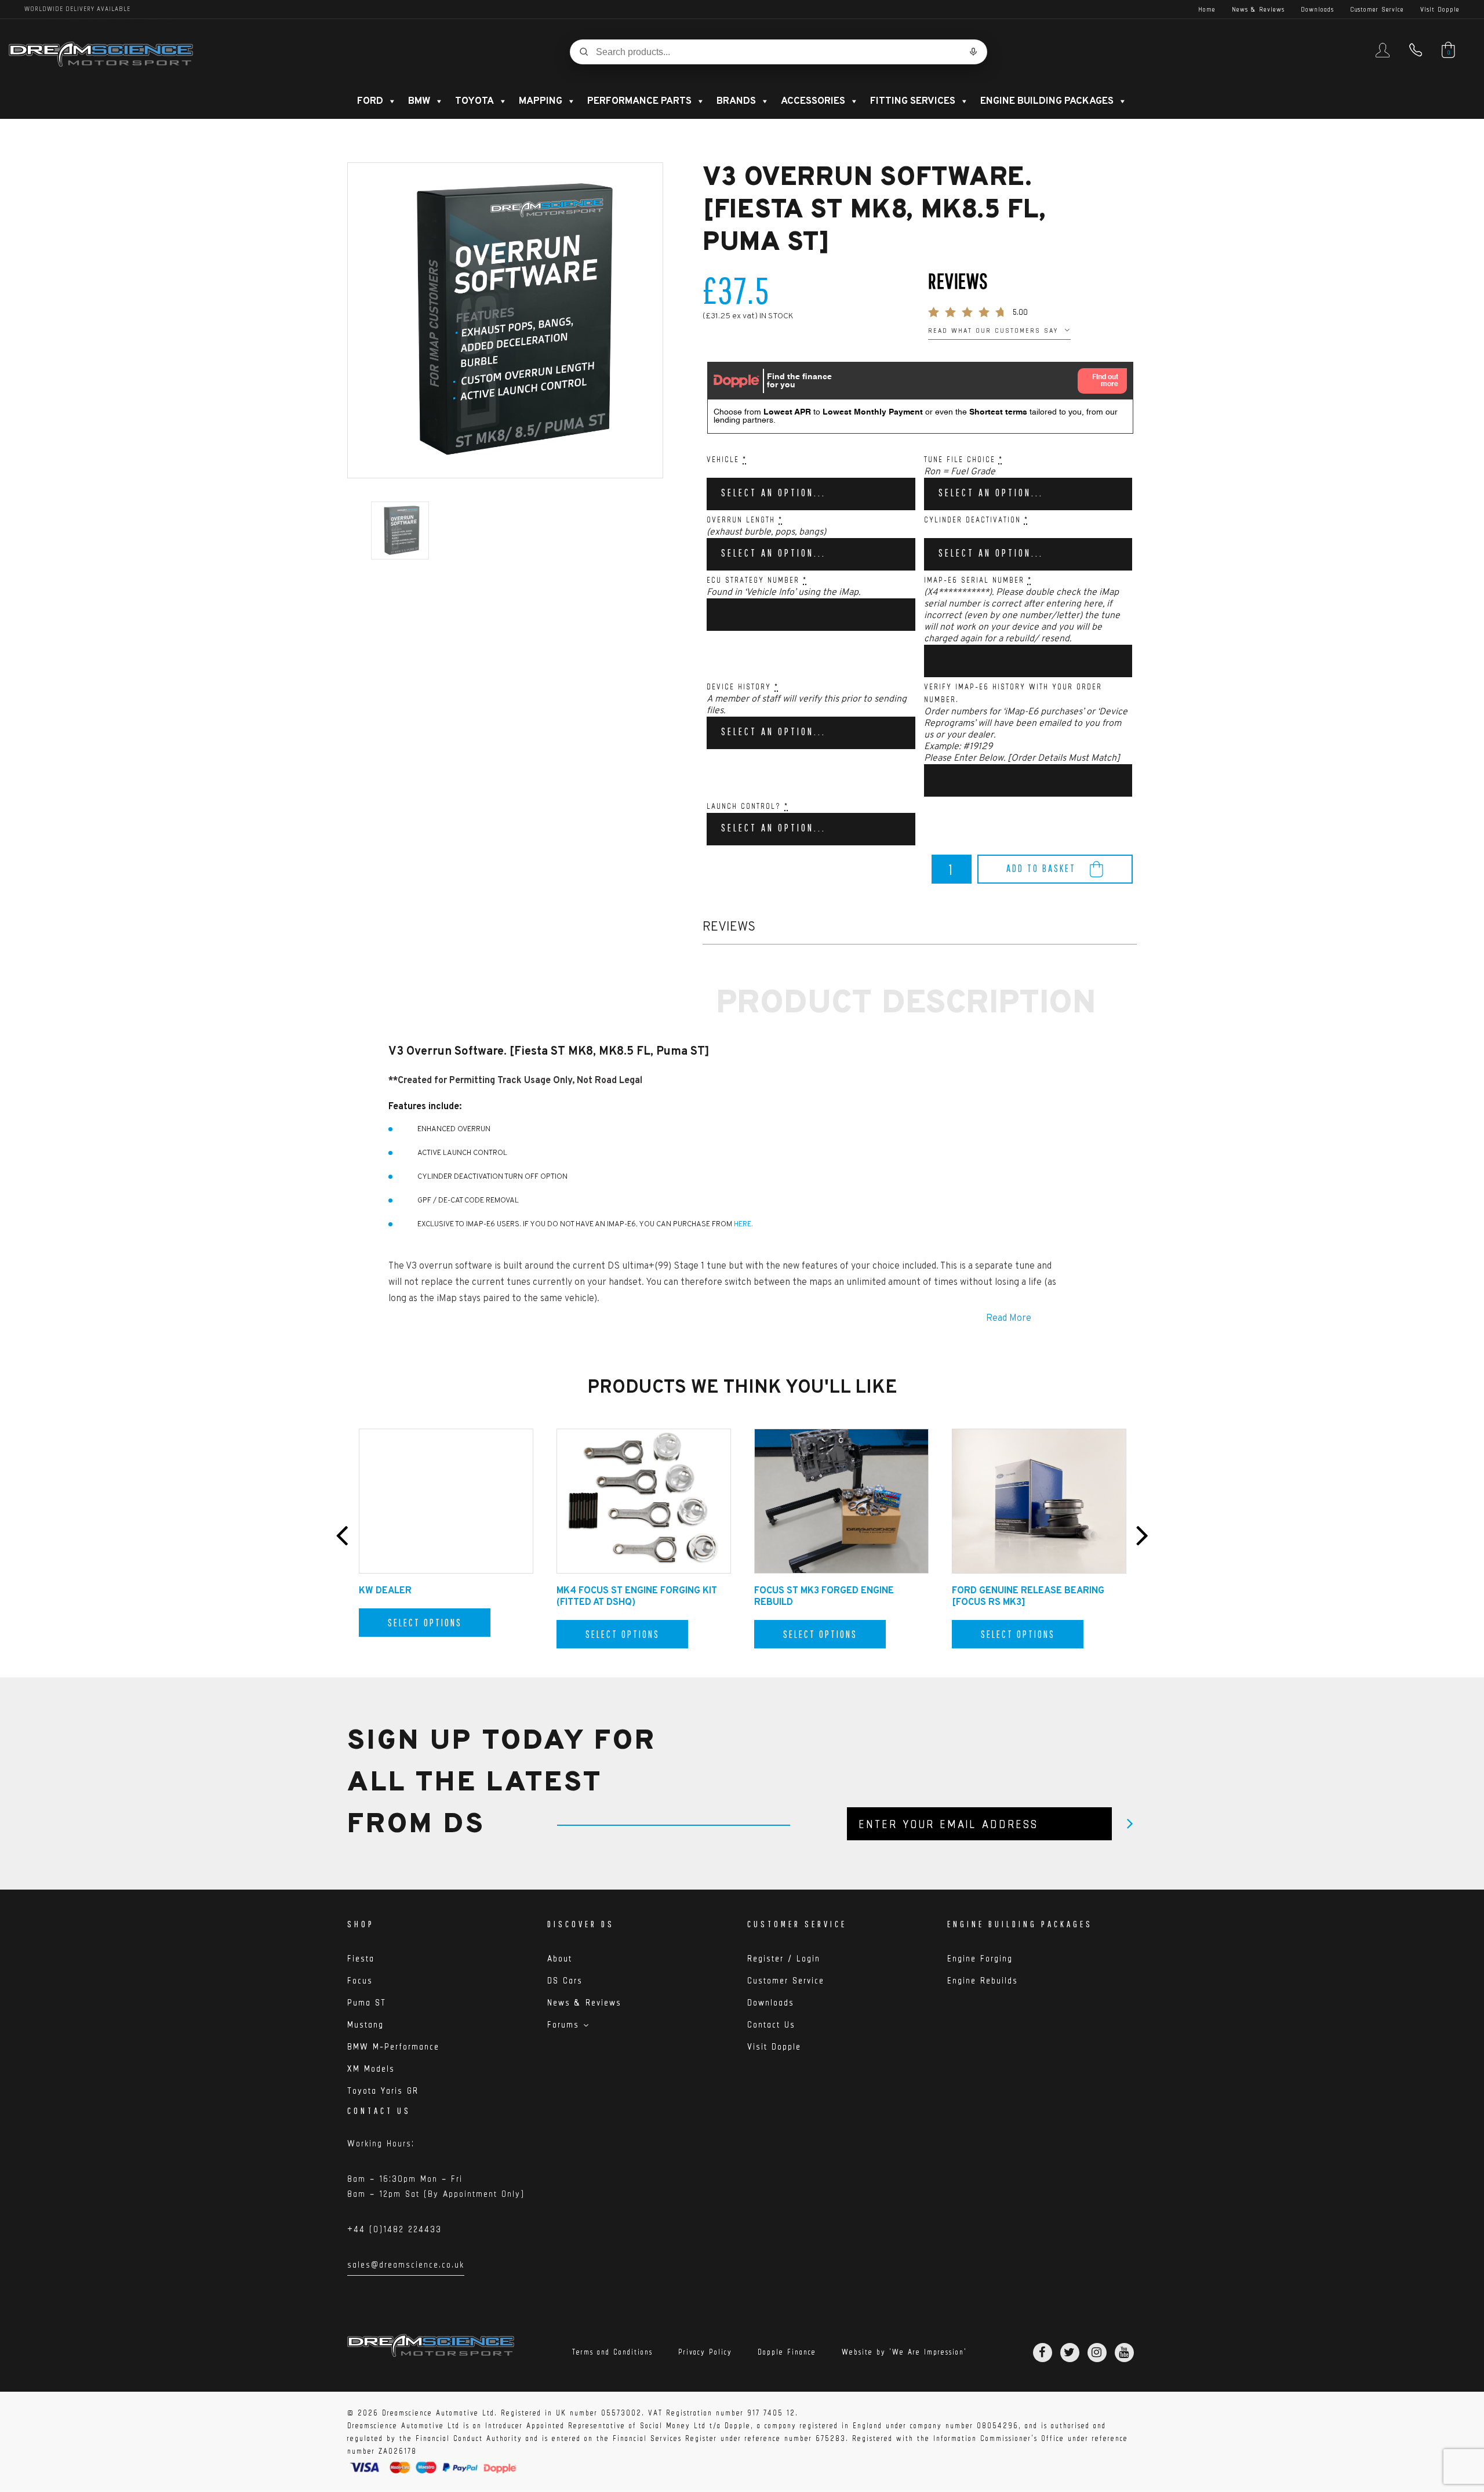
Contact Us (771, 2024)
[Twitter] (1070, 2353)
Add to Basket (1041, 868)
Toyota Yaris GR (383, 2090)
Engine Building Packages (1047, 101)
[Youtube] (1124, 2353)
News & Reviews (1258, 9)
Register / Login (784, 1958)
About (560, 1958)
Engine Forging (980, 1958)
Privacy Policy (705, 2352)
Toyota (474, 101)
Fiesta (361, 1958)
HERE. (743, 1225)
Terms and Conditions (612, 2352)
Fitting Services (913, 101)
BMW (419, 101)
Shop (361, 1924)
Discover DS (581, 1924)
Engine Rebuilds (983, 1980)
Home (1207, 9)
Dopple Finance (787, 2352)
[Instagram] (1097, 2353)
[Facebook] (1043, 2353)
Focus (360, 1980)
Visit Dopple (1440, 9)
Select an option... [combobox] (774, 493)
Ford (370, 101)
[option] (505, 320)
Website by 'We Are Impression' (904, 2352)
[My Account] (1383, 55)
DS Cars (565, 1980)
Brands (736, 101)
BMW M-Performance (393, 2046)
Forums (563, 2024)
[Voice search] (973, 52)
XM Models (371, 2068)
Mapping (541, 101)
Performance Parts (639, 101)
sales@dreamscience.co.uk (406, 2266)
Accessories (813, 101)
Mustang (365, 2024)
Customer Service (1377, 9)
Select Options (425, 1623)
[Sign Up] (1130, 1824)
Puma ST (367, 2002)
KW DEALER (385, 1591)
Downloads (1317, 9)
